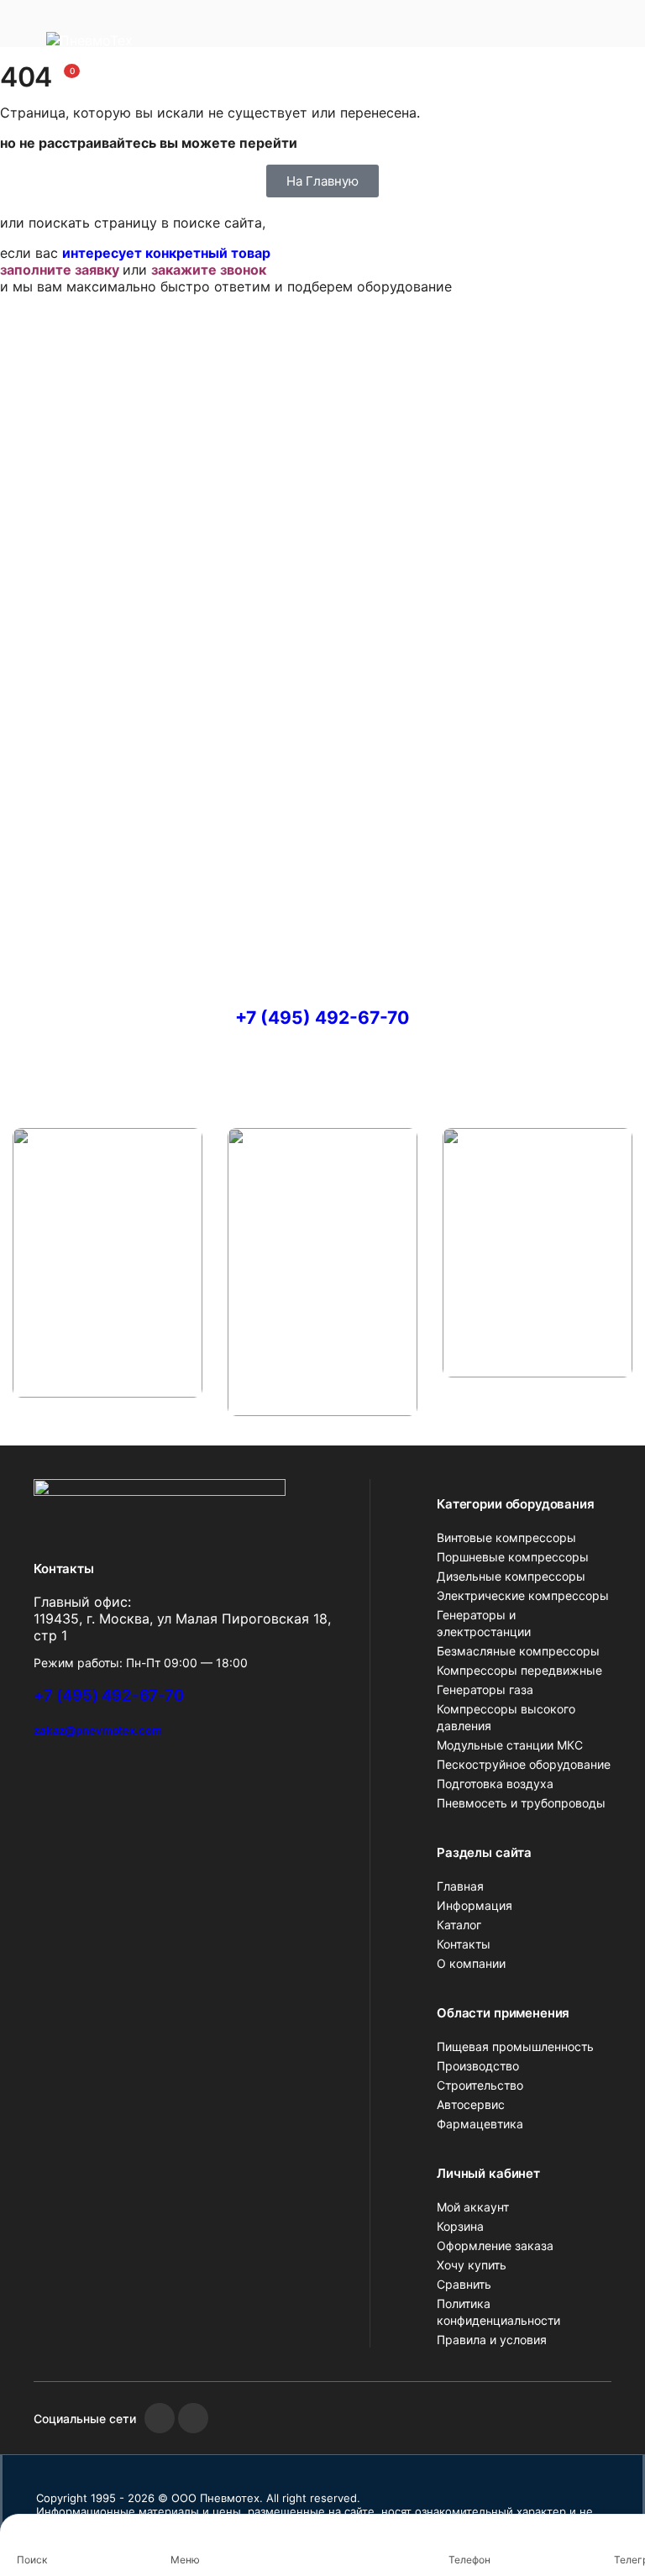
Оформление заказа (495, 2245)
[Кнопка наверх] (618, 2500)
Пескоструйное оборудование (524, 1764)
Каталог (459, 1925)
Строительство (480, 2085)
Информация (475, 1905)
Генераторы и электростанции (484, 1623)
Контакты (464, 1944)
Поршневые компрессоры (513, 1557)
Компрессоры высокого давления (506, 1717)
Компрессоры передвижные (519, 1670)
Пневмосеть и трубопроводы (521, 1803)
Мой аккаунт (473, 2207)
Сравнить (464, 2284)
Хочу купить (472, 2265)
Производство (478, 2066)
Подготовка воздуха (495, 1784)
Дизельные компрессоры (511, 1576)
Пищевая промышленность (515, 2046)
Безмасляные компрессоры (518, 1651)
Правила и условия (492, 2340)
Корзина (460, 2226)
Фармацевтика (480, 2124)
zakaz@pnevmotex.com (97, 1730)
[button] (62, 78)
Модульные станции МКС (510, 1745)
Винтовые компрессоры (506, 1537)
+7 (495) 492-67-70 (322, 1018)
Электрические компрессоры (523, 1595)
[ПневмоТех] (122, 47)
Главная (460, 1886)
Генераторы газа (485, 1689)
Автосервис (471, 2104)
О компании (471, 1963)
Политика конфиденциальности (498, 2312)
